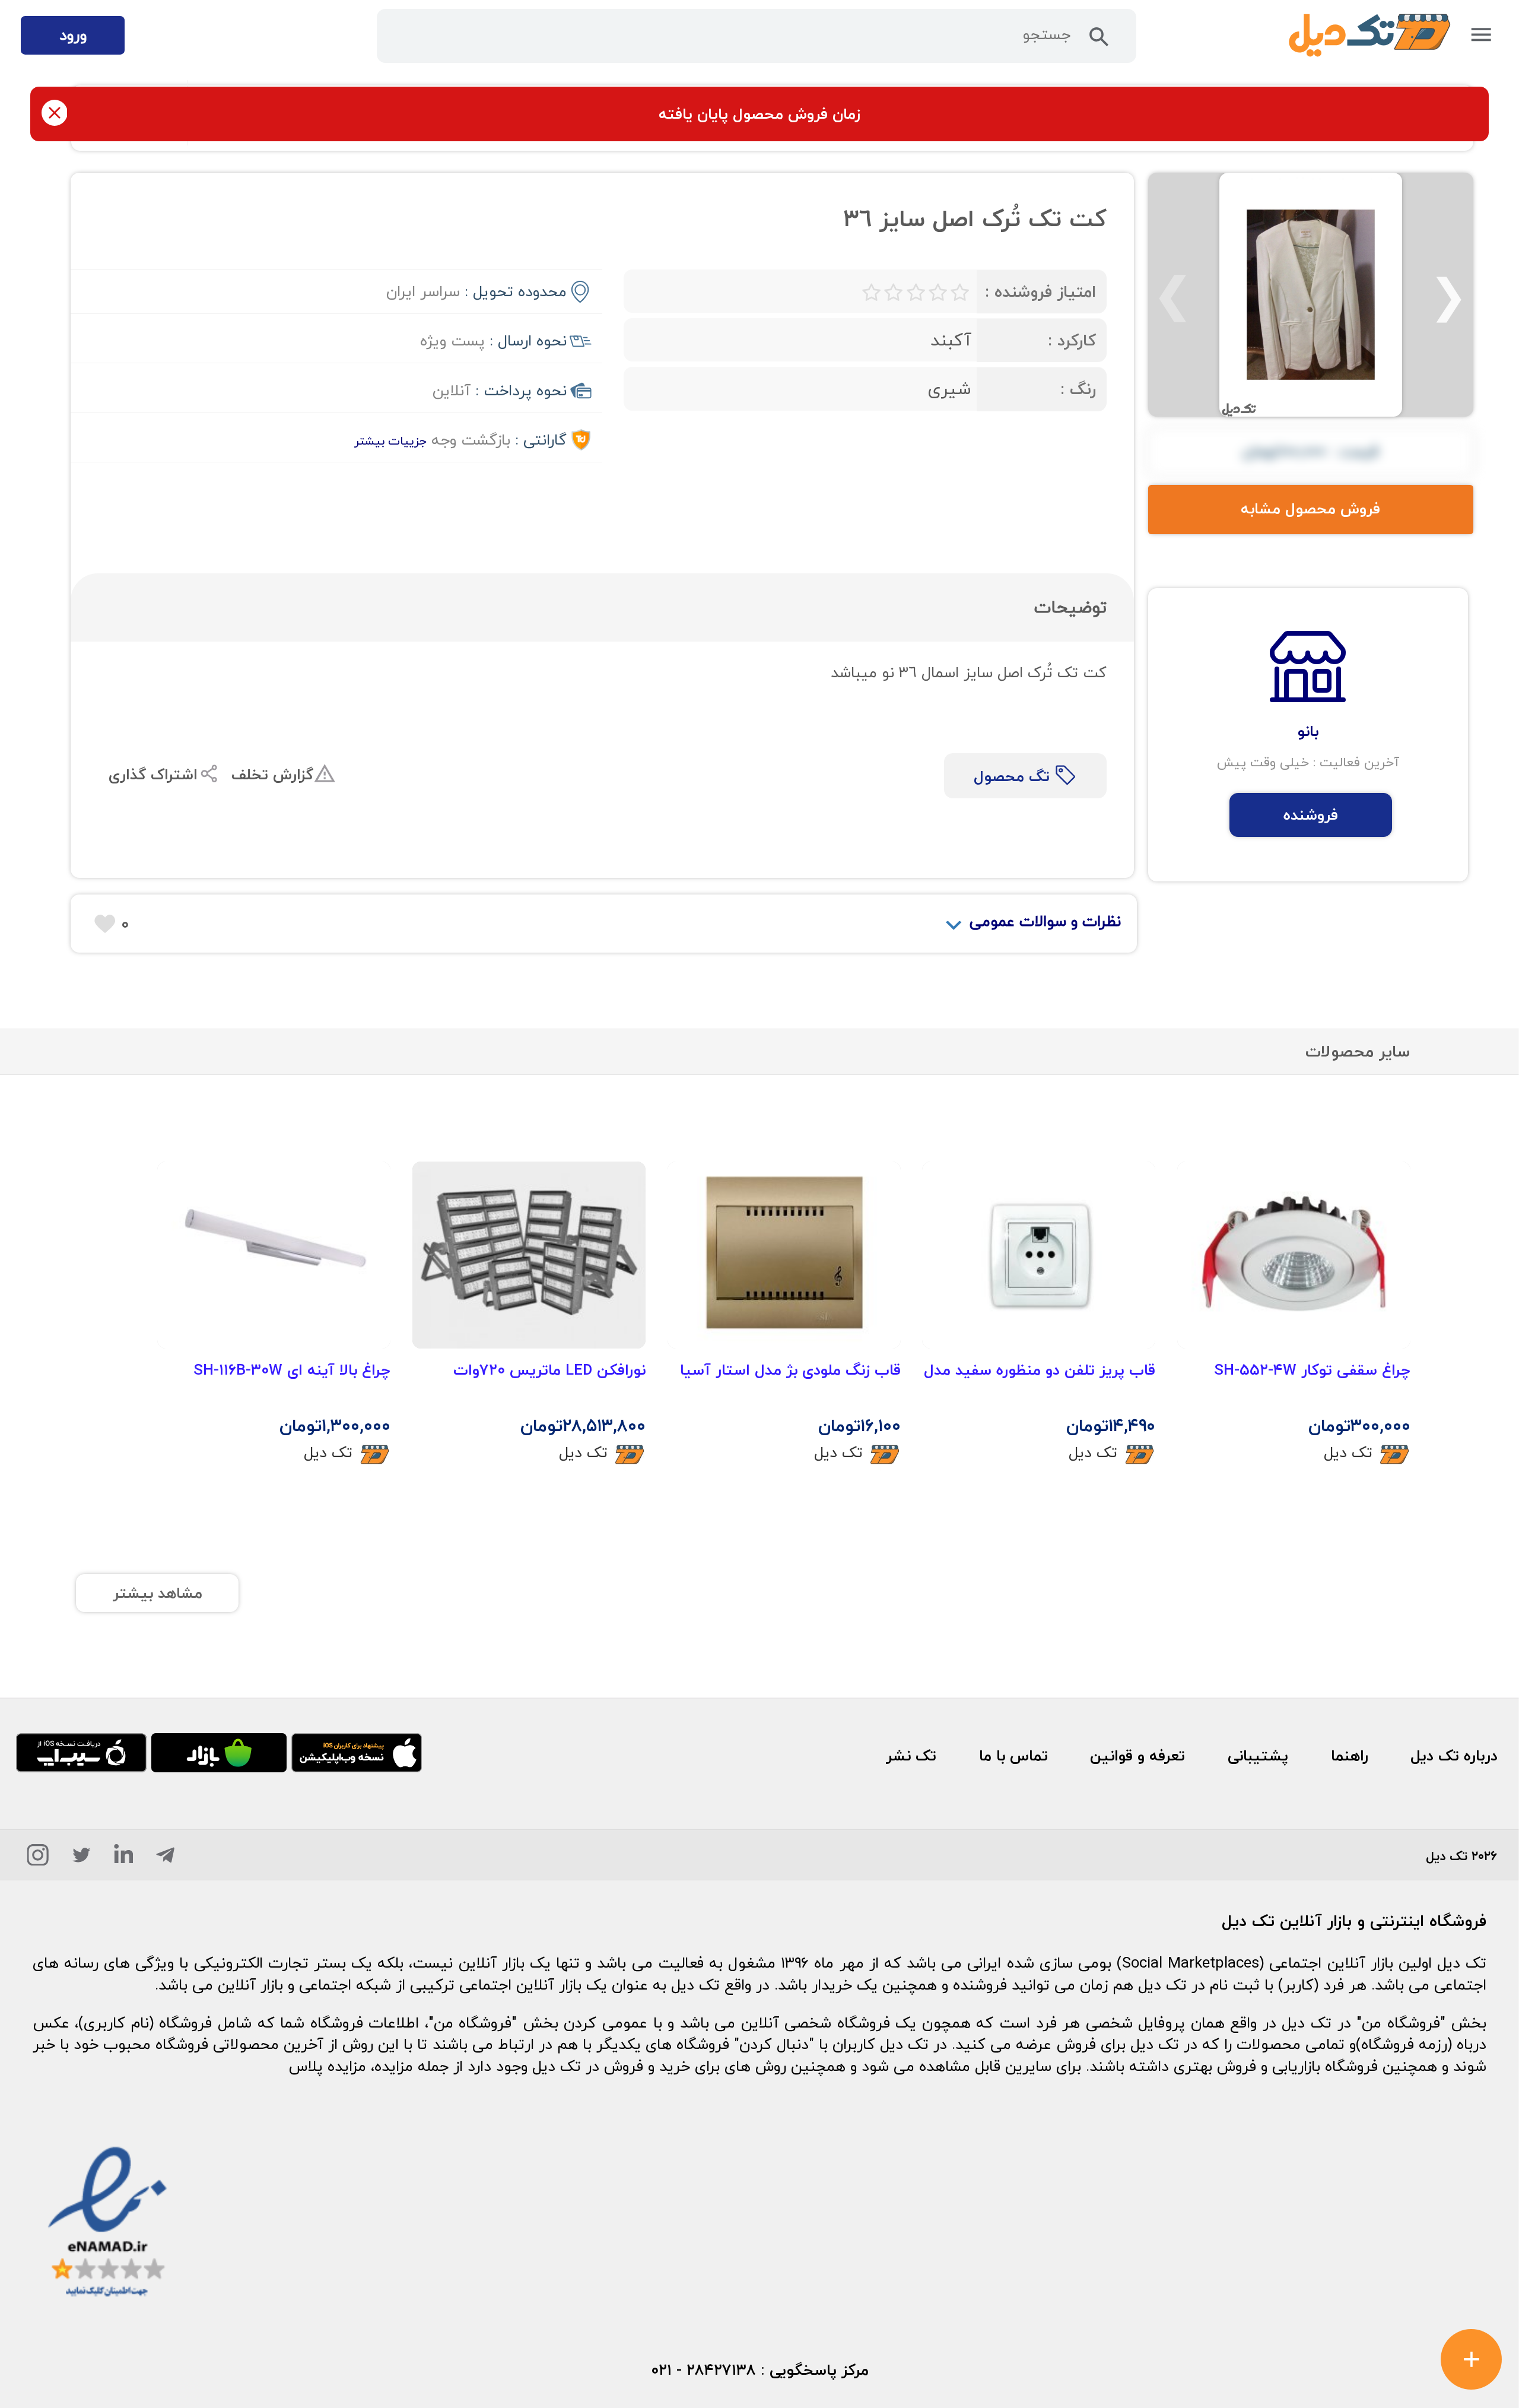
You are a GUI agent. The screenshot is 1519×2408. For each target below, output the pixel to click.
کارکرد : (1072, 340)
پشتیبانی (1258, 1756)
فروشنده (1311, 815)
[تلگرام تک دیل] (165, 1859)
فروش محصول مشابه (1310, 509)
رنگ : (1078, 389)
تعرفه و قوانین (1137, 1756)
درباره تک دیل (1454, 1756)
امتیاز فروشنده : (1040, 292)
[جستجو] (1099, 41)
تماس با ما (1013, 1756)
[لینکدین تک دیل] (124, 1859)
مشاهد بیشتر (158, 1593)
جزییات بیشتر (390, 441)
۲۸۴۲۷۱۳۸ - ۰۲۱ (703, 2370)
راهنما (1350, 1756)
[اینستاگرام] (38, 1859)
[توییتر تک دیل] (82, 1859)
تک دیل (1348, 1452)
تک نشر (911, 1756)
